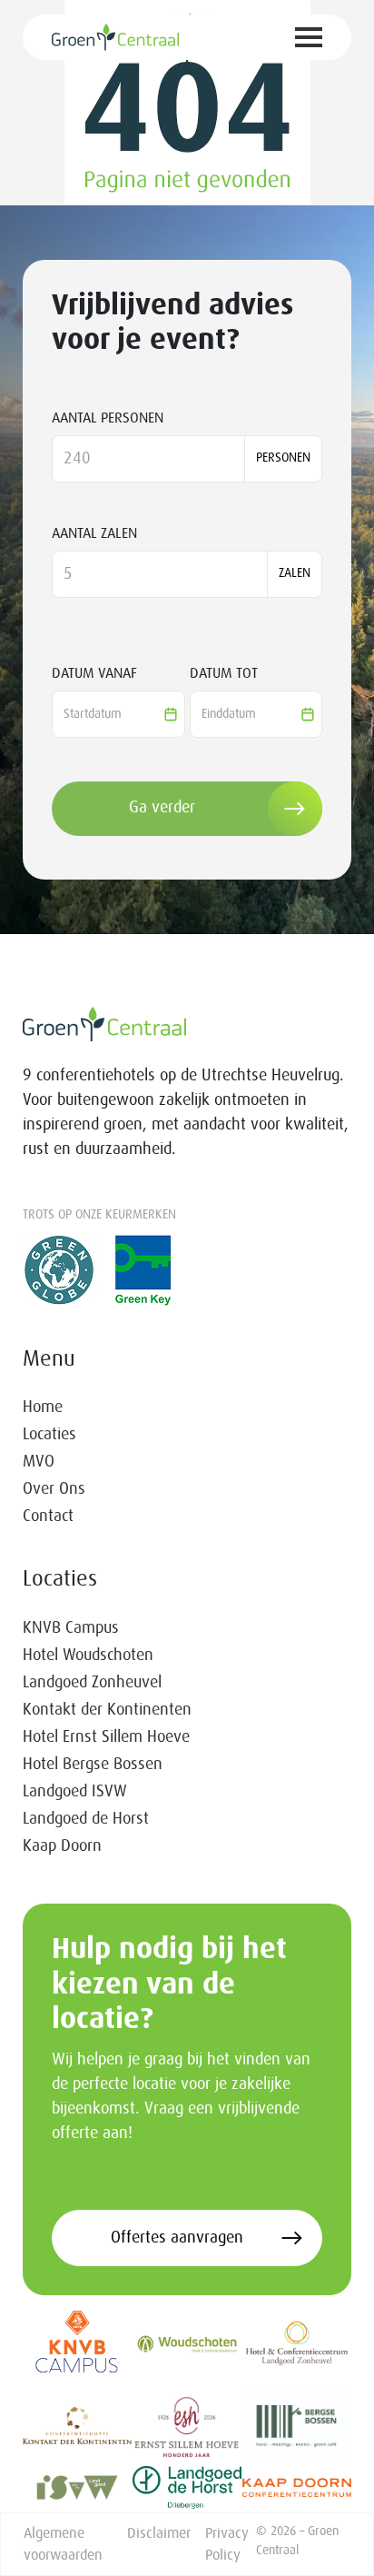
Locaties (49, 1435)
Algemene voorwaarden (63, 2544)
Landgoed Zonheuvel (92, 1683)
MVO (39, 1462)
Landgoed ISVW (75, 1792)
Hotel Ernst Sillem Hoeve (106, 1737)
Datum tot (224, 673)
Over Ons (54, 1489)
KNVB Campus (71, 1628)
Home (43, 1407)
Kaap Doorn (62, 1846)
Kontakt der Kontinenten (107, 1710)
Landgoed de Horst (86, 1819)
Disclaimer (159, 2533)
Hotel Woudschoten (88, 1656)
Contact (48, 1517)
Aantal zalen (94, 533)
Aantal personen (108, 418)
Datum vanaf (94, 673)
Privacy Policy (227, 2544)
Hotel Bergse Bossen (93, 1765)
